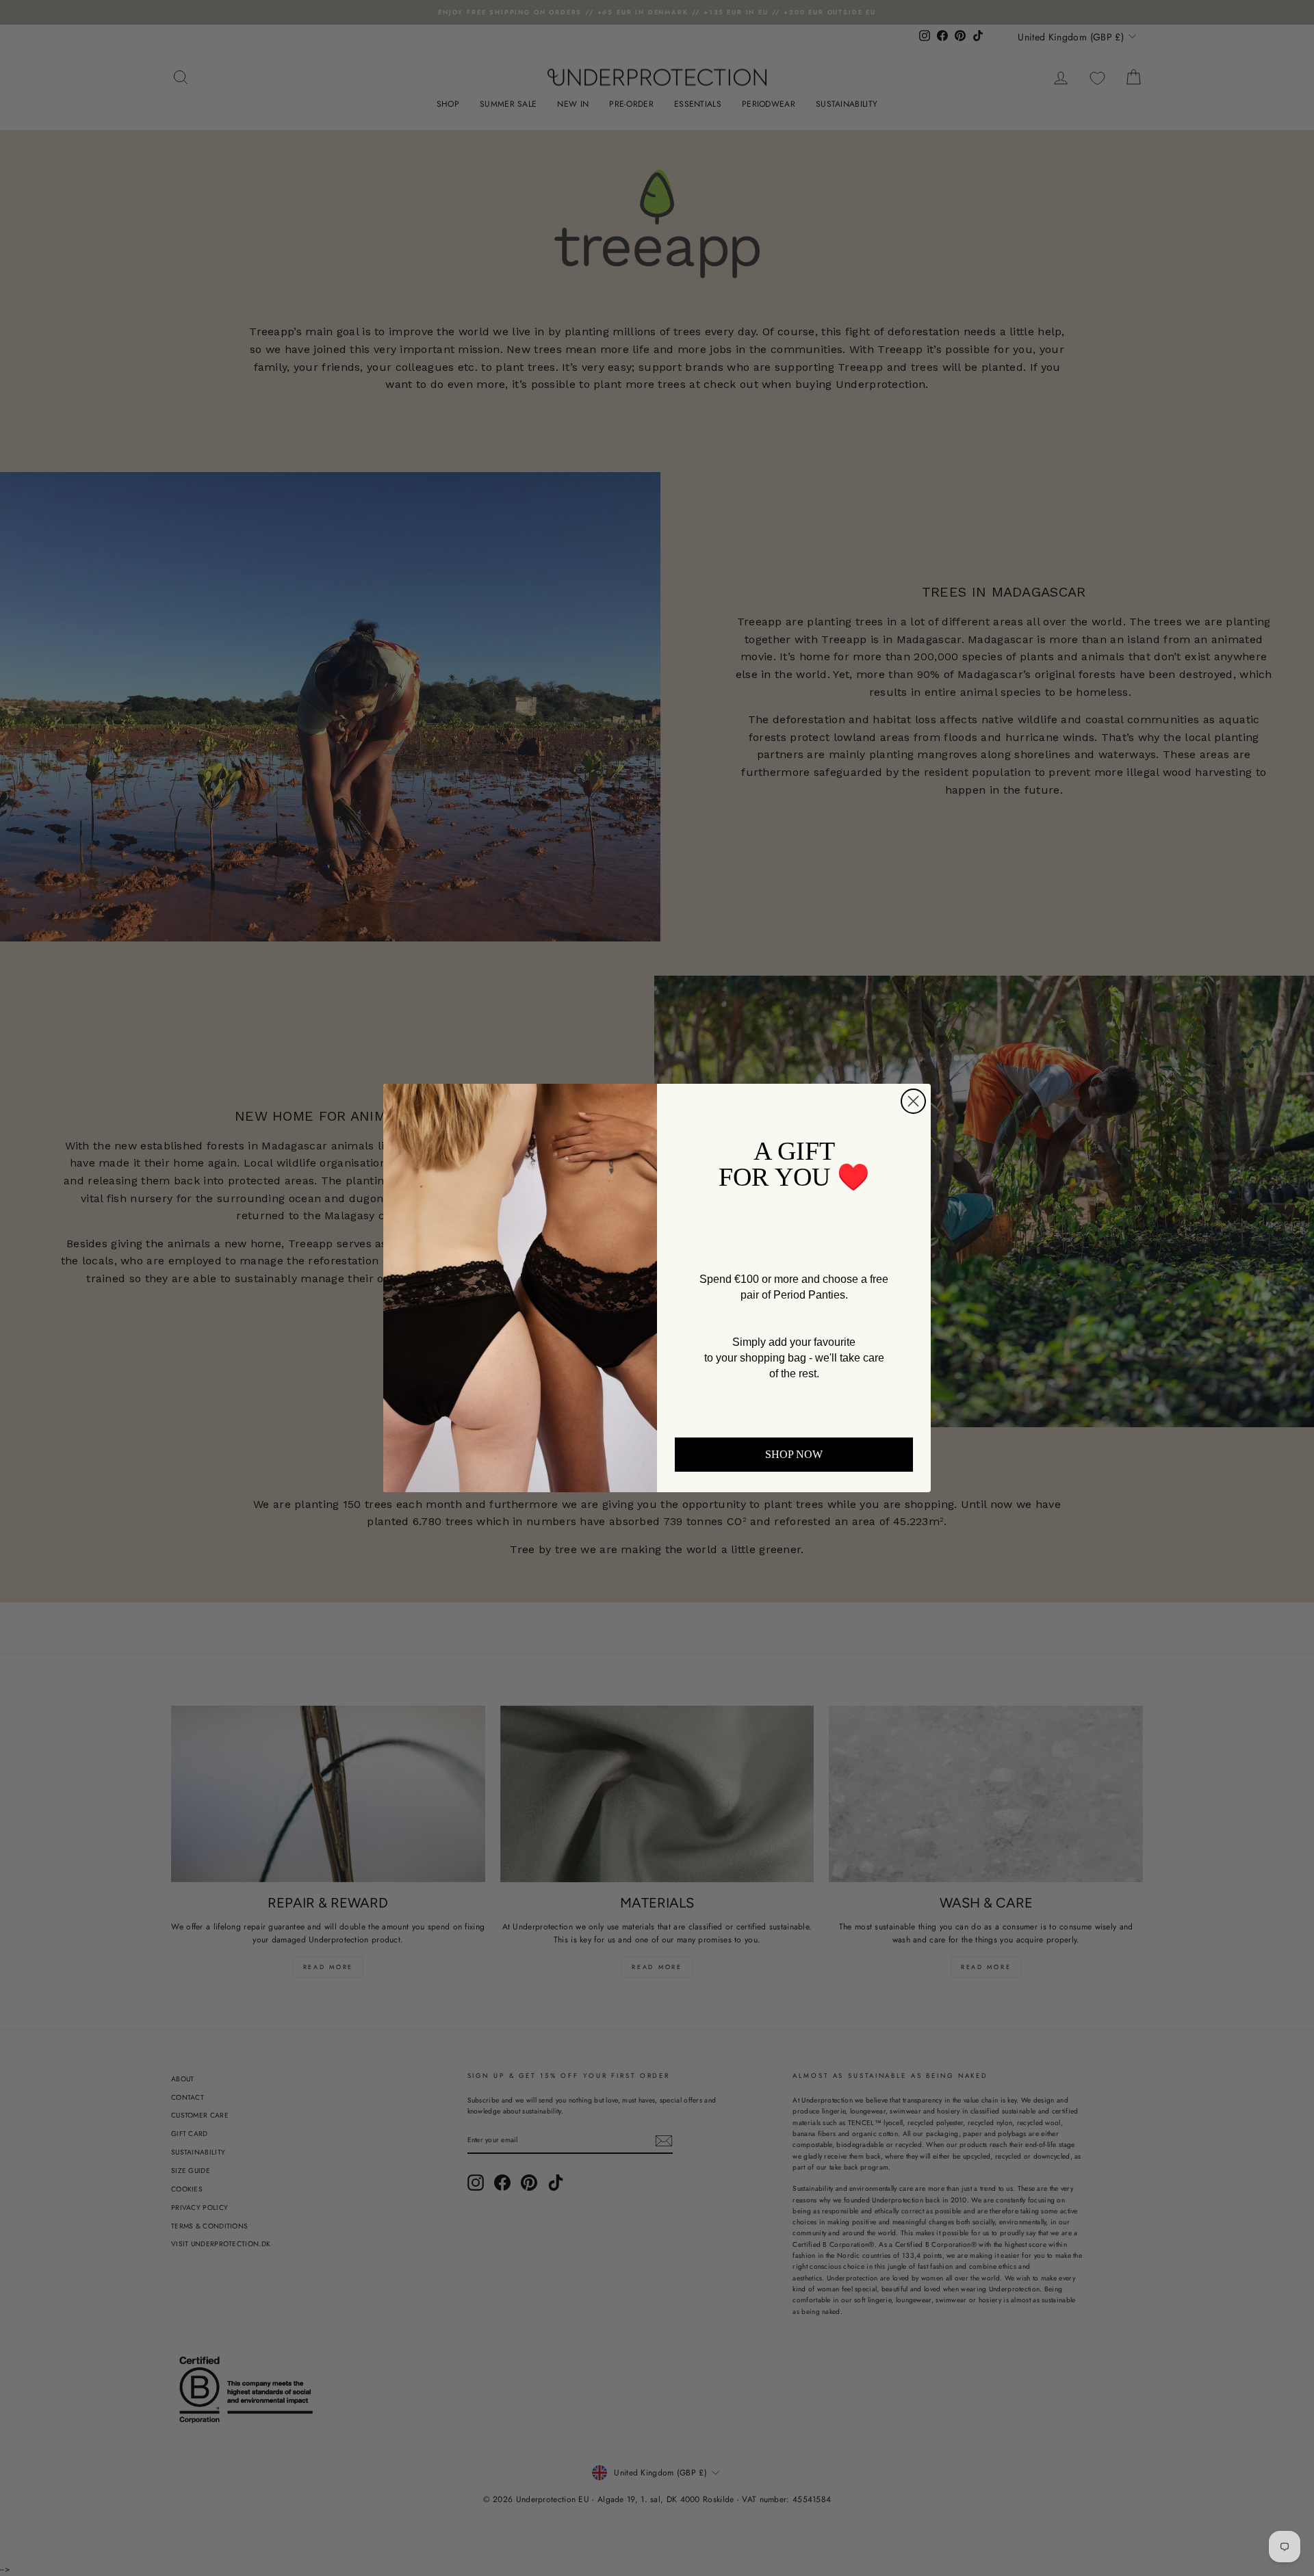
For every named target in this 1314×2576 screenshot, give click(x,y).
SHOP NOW (794, 1454)
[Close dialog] (913, 1101)
